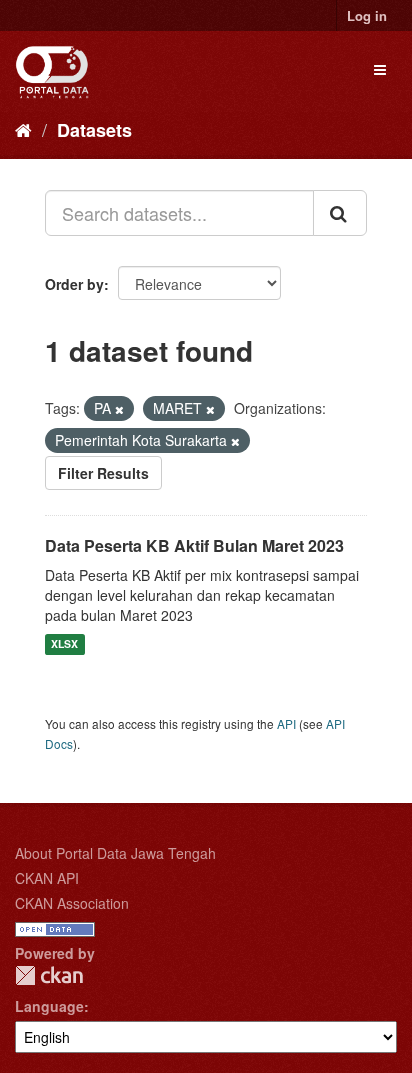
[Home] (23, 129)
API (286, 723)
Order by (74, 284)
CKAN (49, 975)
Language (49, 1006)
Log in (367, 15)
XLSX (64, 644)
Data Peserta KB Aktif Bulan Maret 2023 (194, 545)
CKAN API (47, 878)
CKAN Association (72, 903)
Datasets (94, 130)
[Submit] (340, 213)
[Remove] (119, 409)
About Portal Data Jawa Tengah (115, 853)
